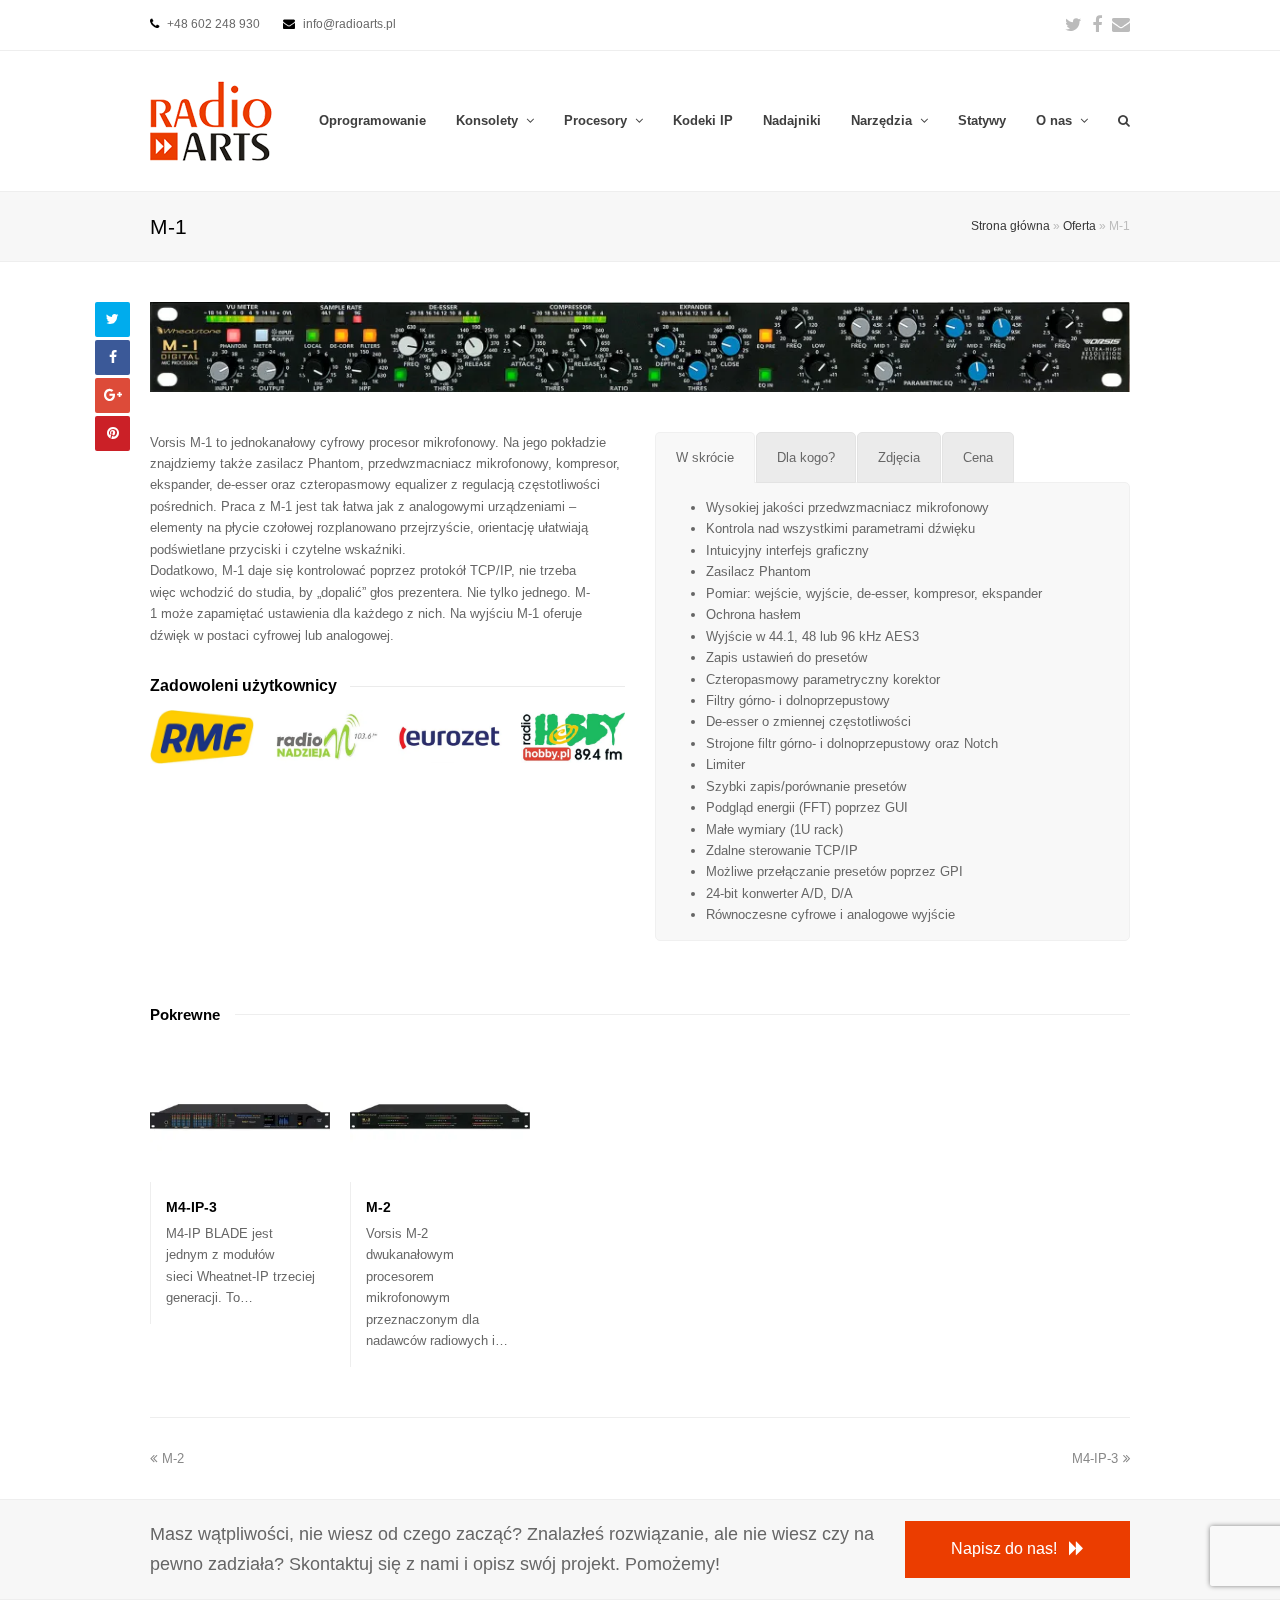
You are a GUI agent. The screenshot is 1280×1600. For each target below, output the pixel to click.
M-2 (378, 1207)
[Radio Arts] (211, 119)
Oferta (1079, 225)
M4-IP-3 (191, 1207)
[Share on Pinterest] (112, 433)
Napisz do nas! (1004, 1548)
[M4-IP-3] (240, 1170)
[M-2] (440, 1170)
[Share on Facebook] (112, 357)
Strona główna (1010, 225)
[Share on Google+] (112, 395)
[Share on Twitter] (112, 319)
